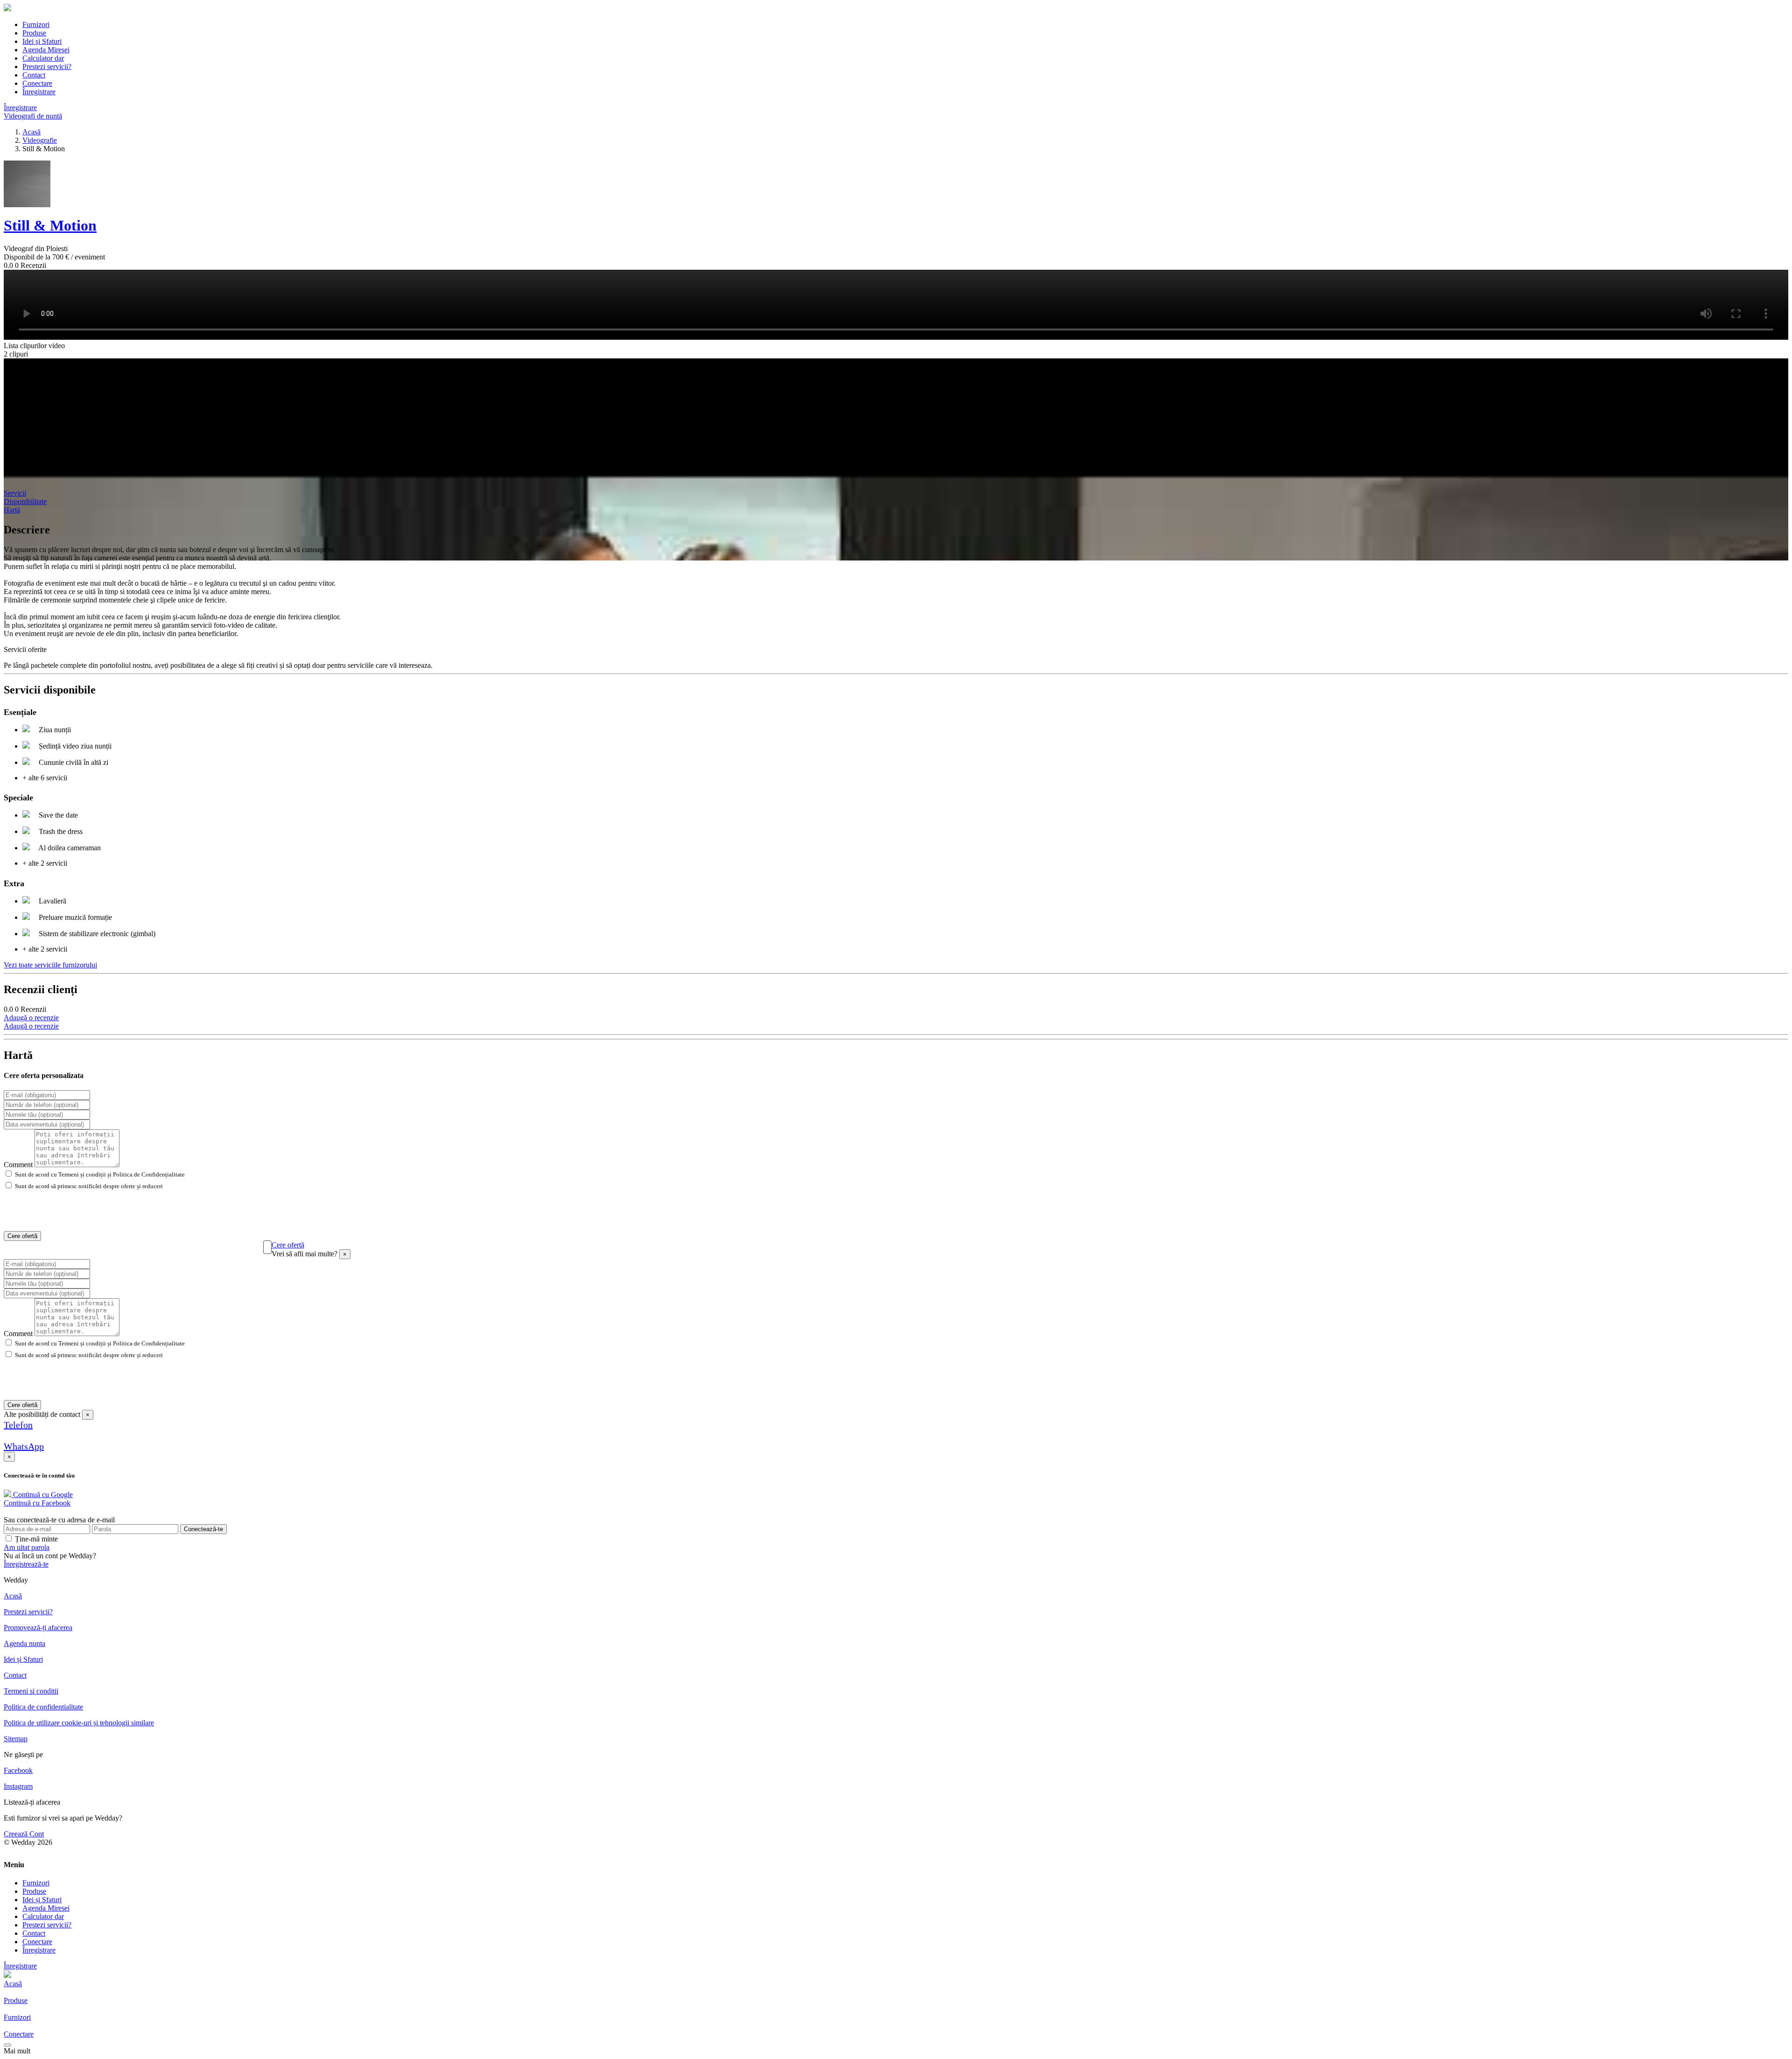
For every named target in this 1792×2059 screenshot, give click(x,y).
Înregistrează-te (26, 1564)
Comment (18, 1165)
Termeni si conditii (31, 1691)
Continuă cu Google (42, 1495)
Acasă (31, 132)
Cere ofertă (22, 1236)
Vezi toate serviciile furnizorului (50, 965)
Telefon (18, 1425)
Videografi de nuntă (33, 116)
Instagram (18, 1786)
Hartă (12, 510)
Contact (34, 75)
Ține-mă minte (36, 1539)
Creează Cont (24, 1834)
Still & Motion (50, 225)
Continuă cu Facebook (37, 1503)
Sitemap (16, 1739)
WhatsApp (24, 1446)
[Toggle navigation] (7, 2045)
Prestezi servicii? (47, 67)
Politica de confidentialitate (43, 1707)
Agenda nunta (24, 1643)
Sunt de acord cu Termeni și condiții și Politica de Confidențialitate (100, 1174)
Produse (34, 33)
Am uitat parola (27, 1547)
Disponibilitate (25, 501)
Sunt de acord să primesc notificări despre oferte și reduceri (89, 1186)
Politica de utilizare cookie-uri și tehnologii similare (79, 1723)
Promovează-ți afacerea (38, 1628)
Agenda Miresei (46, 50)
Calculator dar (43, 58)
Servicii (15, 493)
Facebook (18, 1770)
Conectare (37, 83)
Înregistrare (39, 92)
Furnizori (36, 25)
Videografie (40, 140)
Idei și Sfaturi (42, 41)
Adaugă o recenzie (31, 1018)
